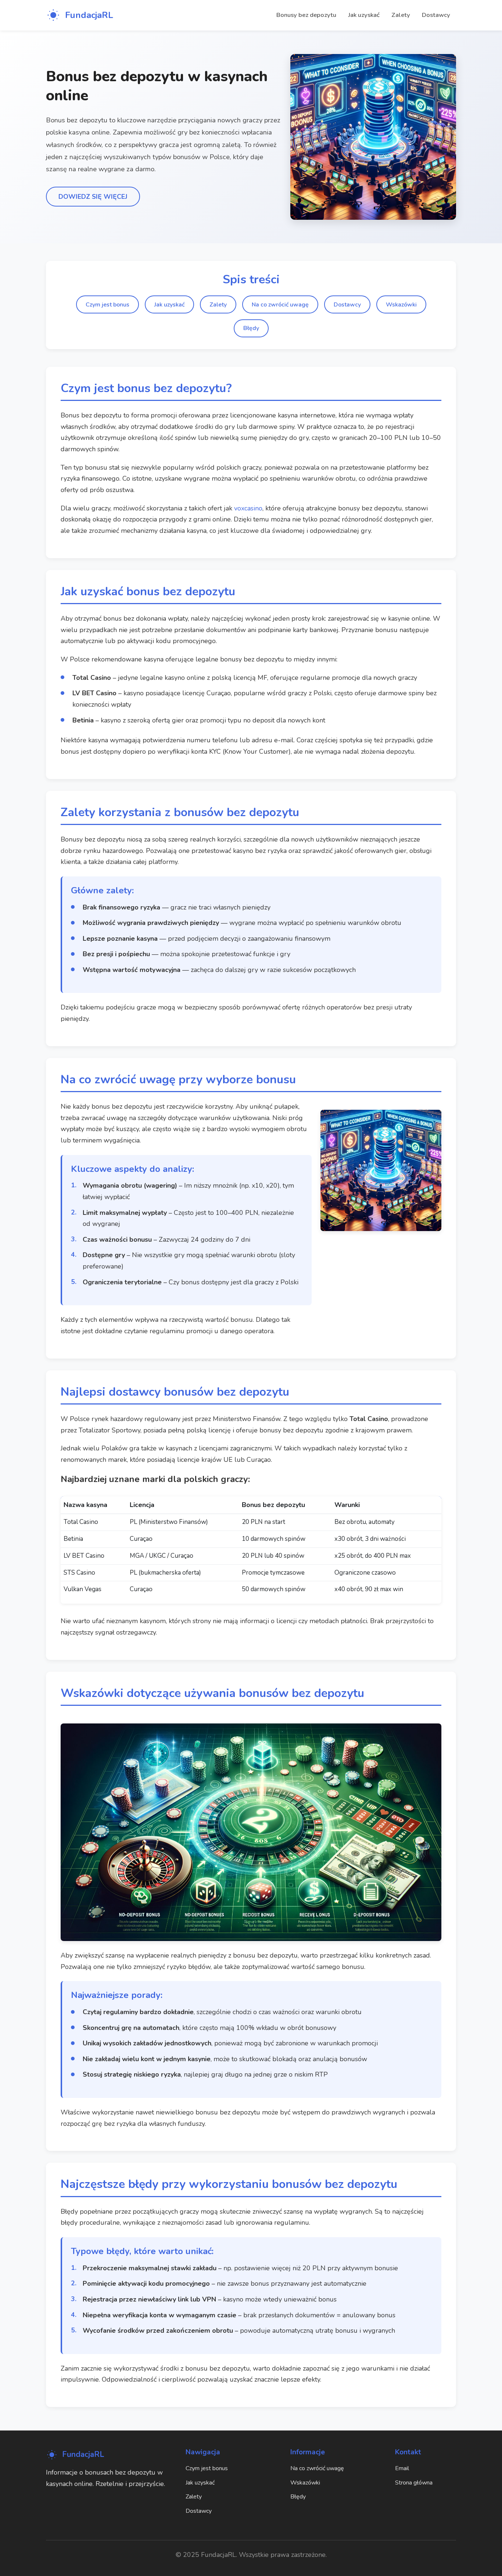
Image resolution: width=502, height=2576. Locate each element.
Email (402, 2468)
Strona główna (414, 2483)
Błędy (251, 328)
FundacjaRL (89, 15)
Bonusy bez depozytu (306, 15)
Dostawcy (436, 15)
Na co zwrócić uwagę (280, 305)
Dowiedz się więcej (93, 197)
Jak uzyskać (364, 15)
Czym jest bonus (107, 305)
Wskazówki (401, 305)
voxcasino (248, 508)
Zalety (401, 15)
